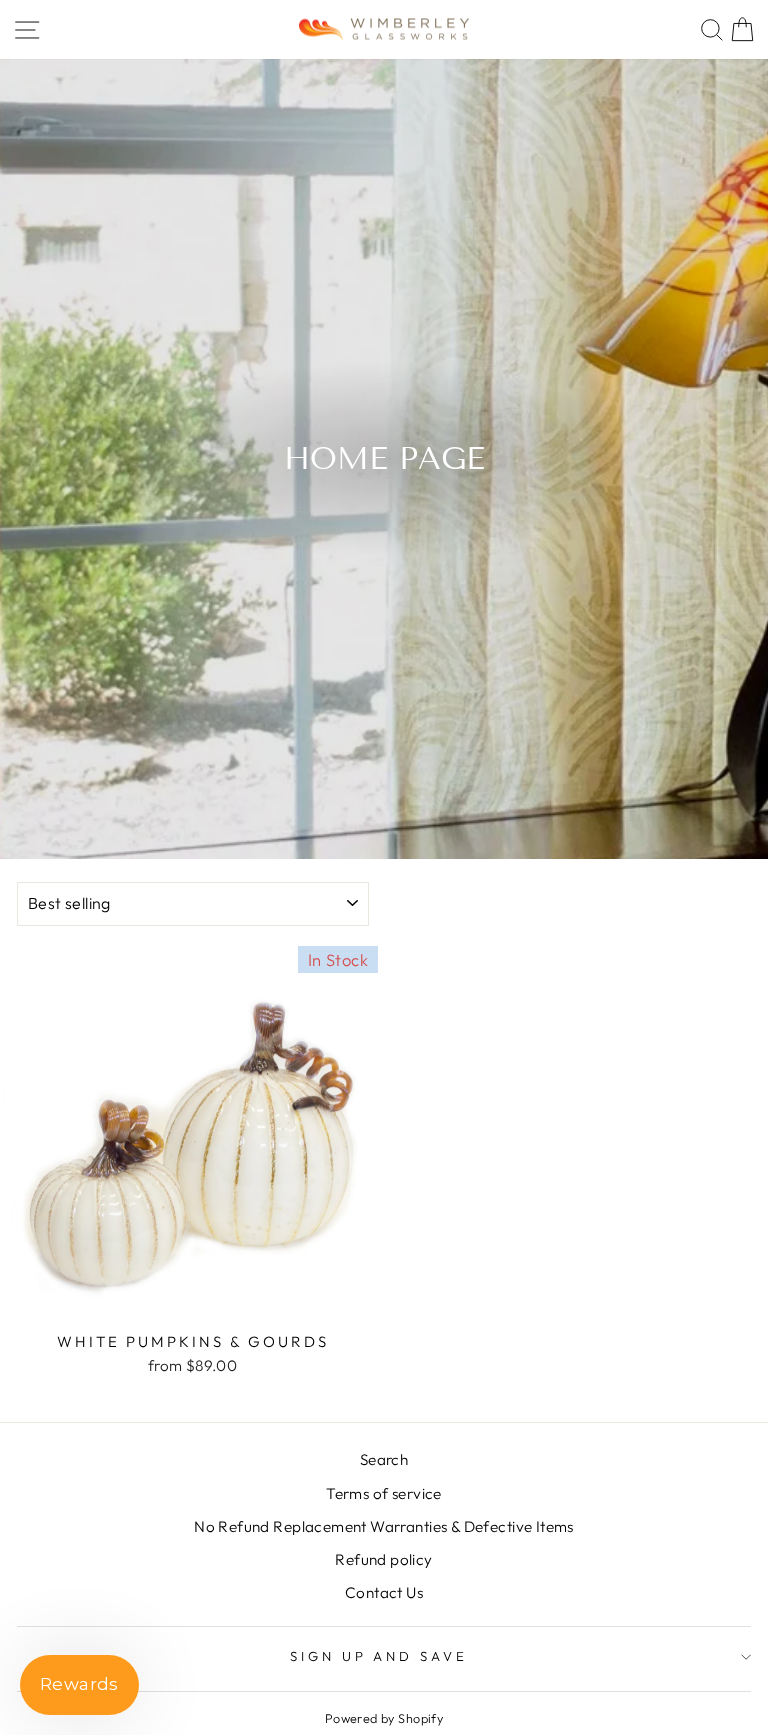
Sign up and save (379, 1656)
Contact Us (384, 1592)
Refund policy (383, 1559)
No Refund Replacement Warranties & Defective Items (384, 1526)
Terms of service (384, 1493)
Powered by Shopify (384, 1718)
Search (384, 1459)
